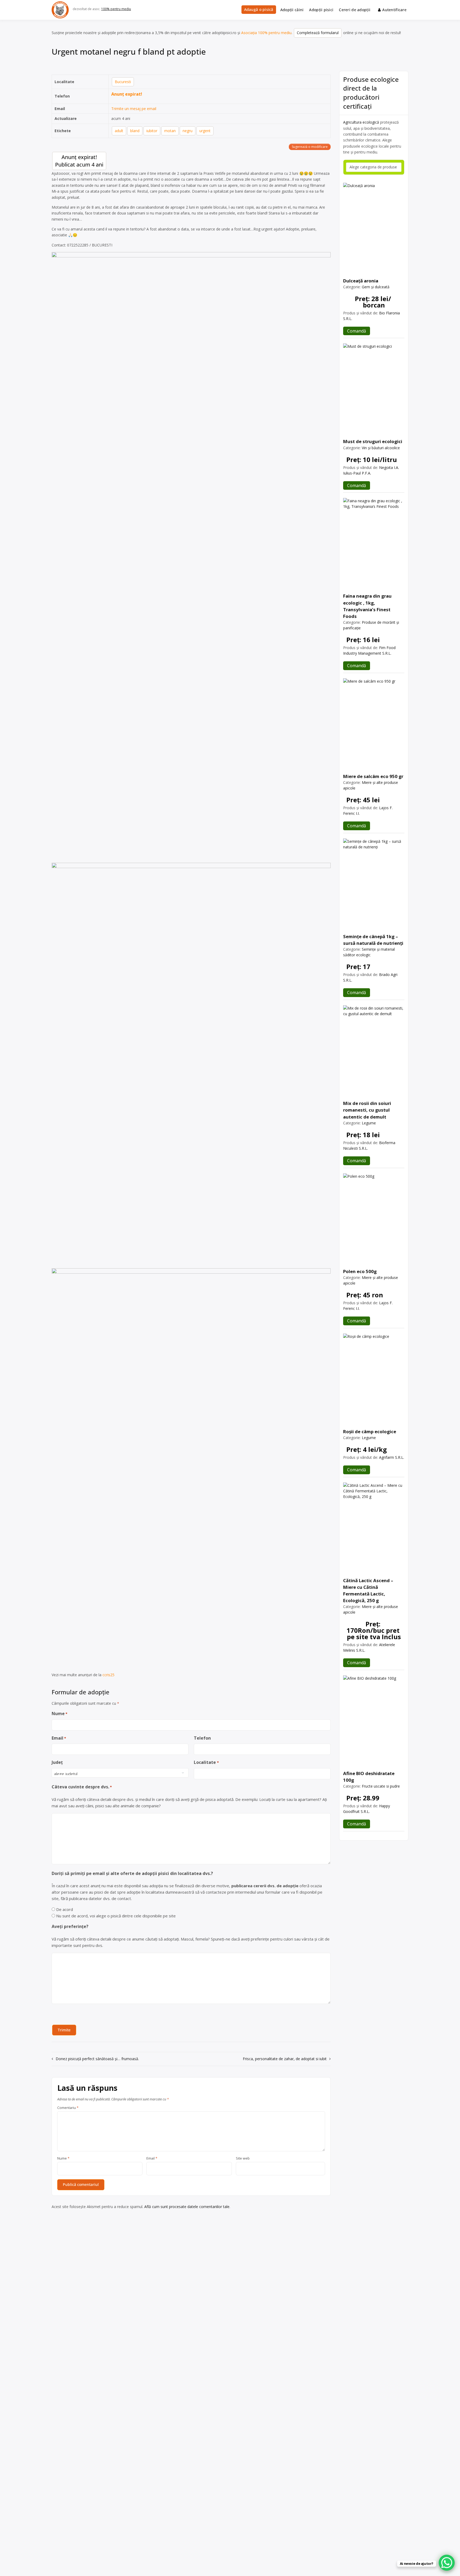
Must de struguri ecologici (373, 441)
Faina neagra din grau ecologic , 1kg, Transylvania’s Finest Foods (367, 606)
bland (135, 131)
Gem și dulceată (376, 287)
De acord (65, 1909)
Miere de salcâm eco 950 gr (373, 776)
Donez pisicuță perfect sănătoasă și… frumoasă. (97, 2059)
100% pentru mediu (116, 9)
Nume (59, 1714)
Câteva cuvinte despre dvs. (82, 1787)
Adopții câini (292, 10)
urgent (205, 131)
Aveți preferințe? (70, 1926)
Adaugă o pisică (259, 9)
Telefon (202, 1738)
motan (170, 131)
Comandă (357, 331)
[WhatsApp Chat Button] (447, 2563)
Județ (57, 1762)
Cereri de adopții (355, 10)
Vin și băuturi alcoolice (381, 448)
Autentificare (394, 10)
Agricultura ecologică (361, 122)
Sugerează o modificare (310, 147)
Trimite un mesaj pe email (134, 109)
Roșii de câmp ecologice (370, 1431)
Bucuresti (123, 82)
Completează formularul (318, 33)
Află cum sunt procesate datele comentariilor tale (187, 2207)
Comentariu (68, 2108)
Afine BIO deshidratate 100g (369, 1777)
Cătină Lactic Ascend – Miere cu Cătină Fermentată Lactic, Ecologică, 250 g (368, 1591)
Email (59, 1738)
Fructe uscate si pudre (381, 1786)
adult (119, 131)
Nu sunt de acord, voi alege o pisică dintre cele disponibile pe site (116, 1916)
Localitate (206, 1762)
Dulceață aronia (361, 281)
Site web (243, 2158)
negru (188, 131)
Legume (369, 1123)
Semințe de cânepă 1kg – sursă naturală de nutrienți (373, 940)
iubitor (152, 131)
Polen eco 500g (360, 1271)
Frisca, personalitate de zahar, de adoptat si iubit (285, 2059)
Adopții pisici (321, 10)
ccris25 (108, 1675)
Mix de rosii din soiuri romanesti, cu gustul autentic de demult (367, 1110)
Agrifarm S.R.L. (392, 1457)
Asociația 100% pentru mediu (266, 33)
